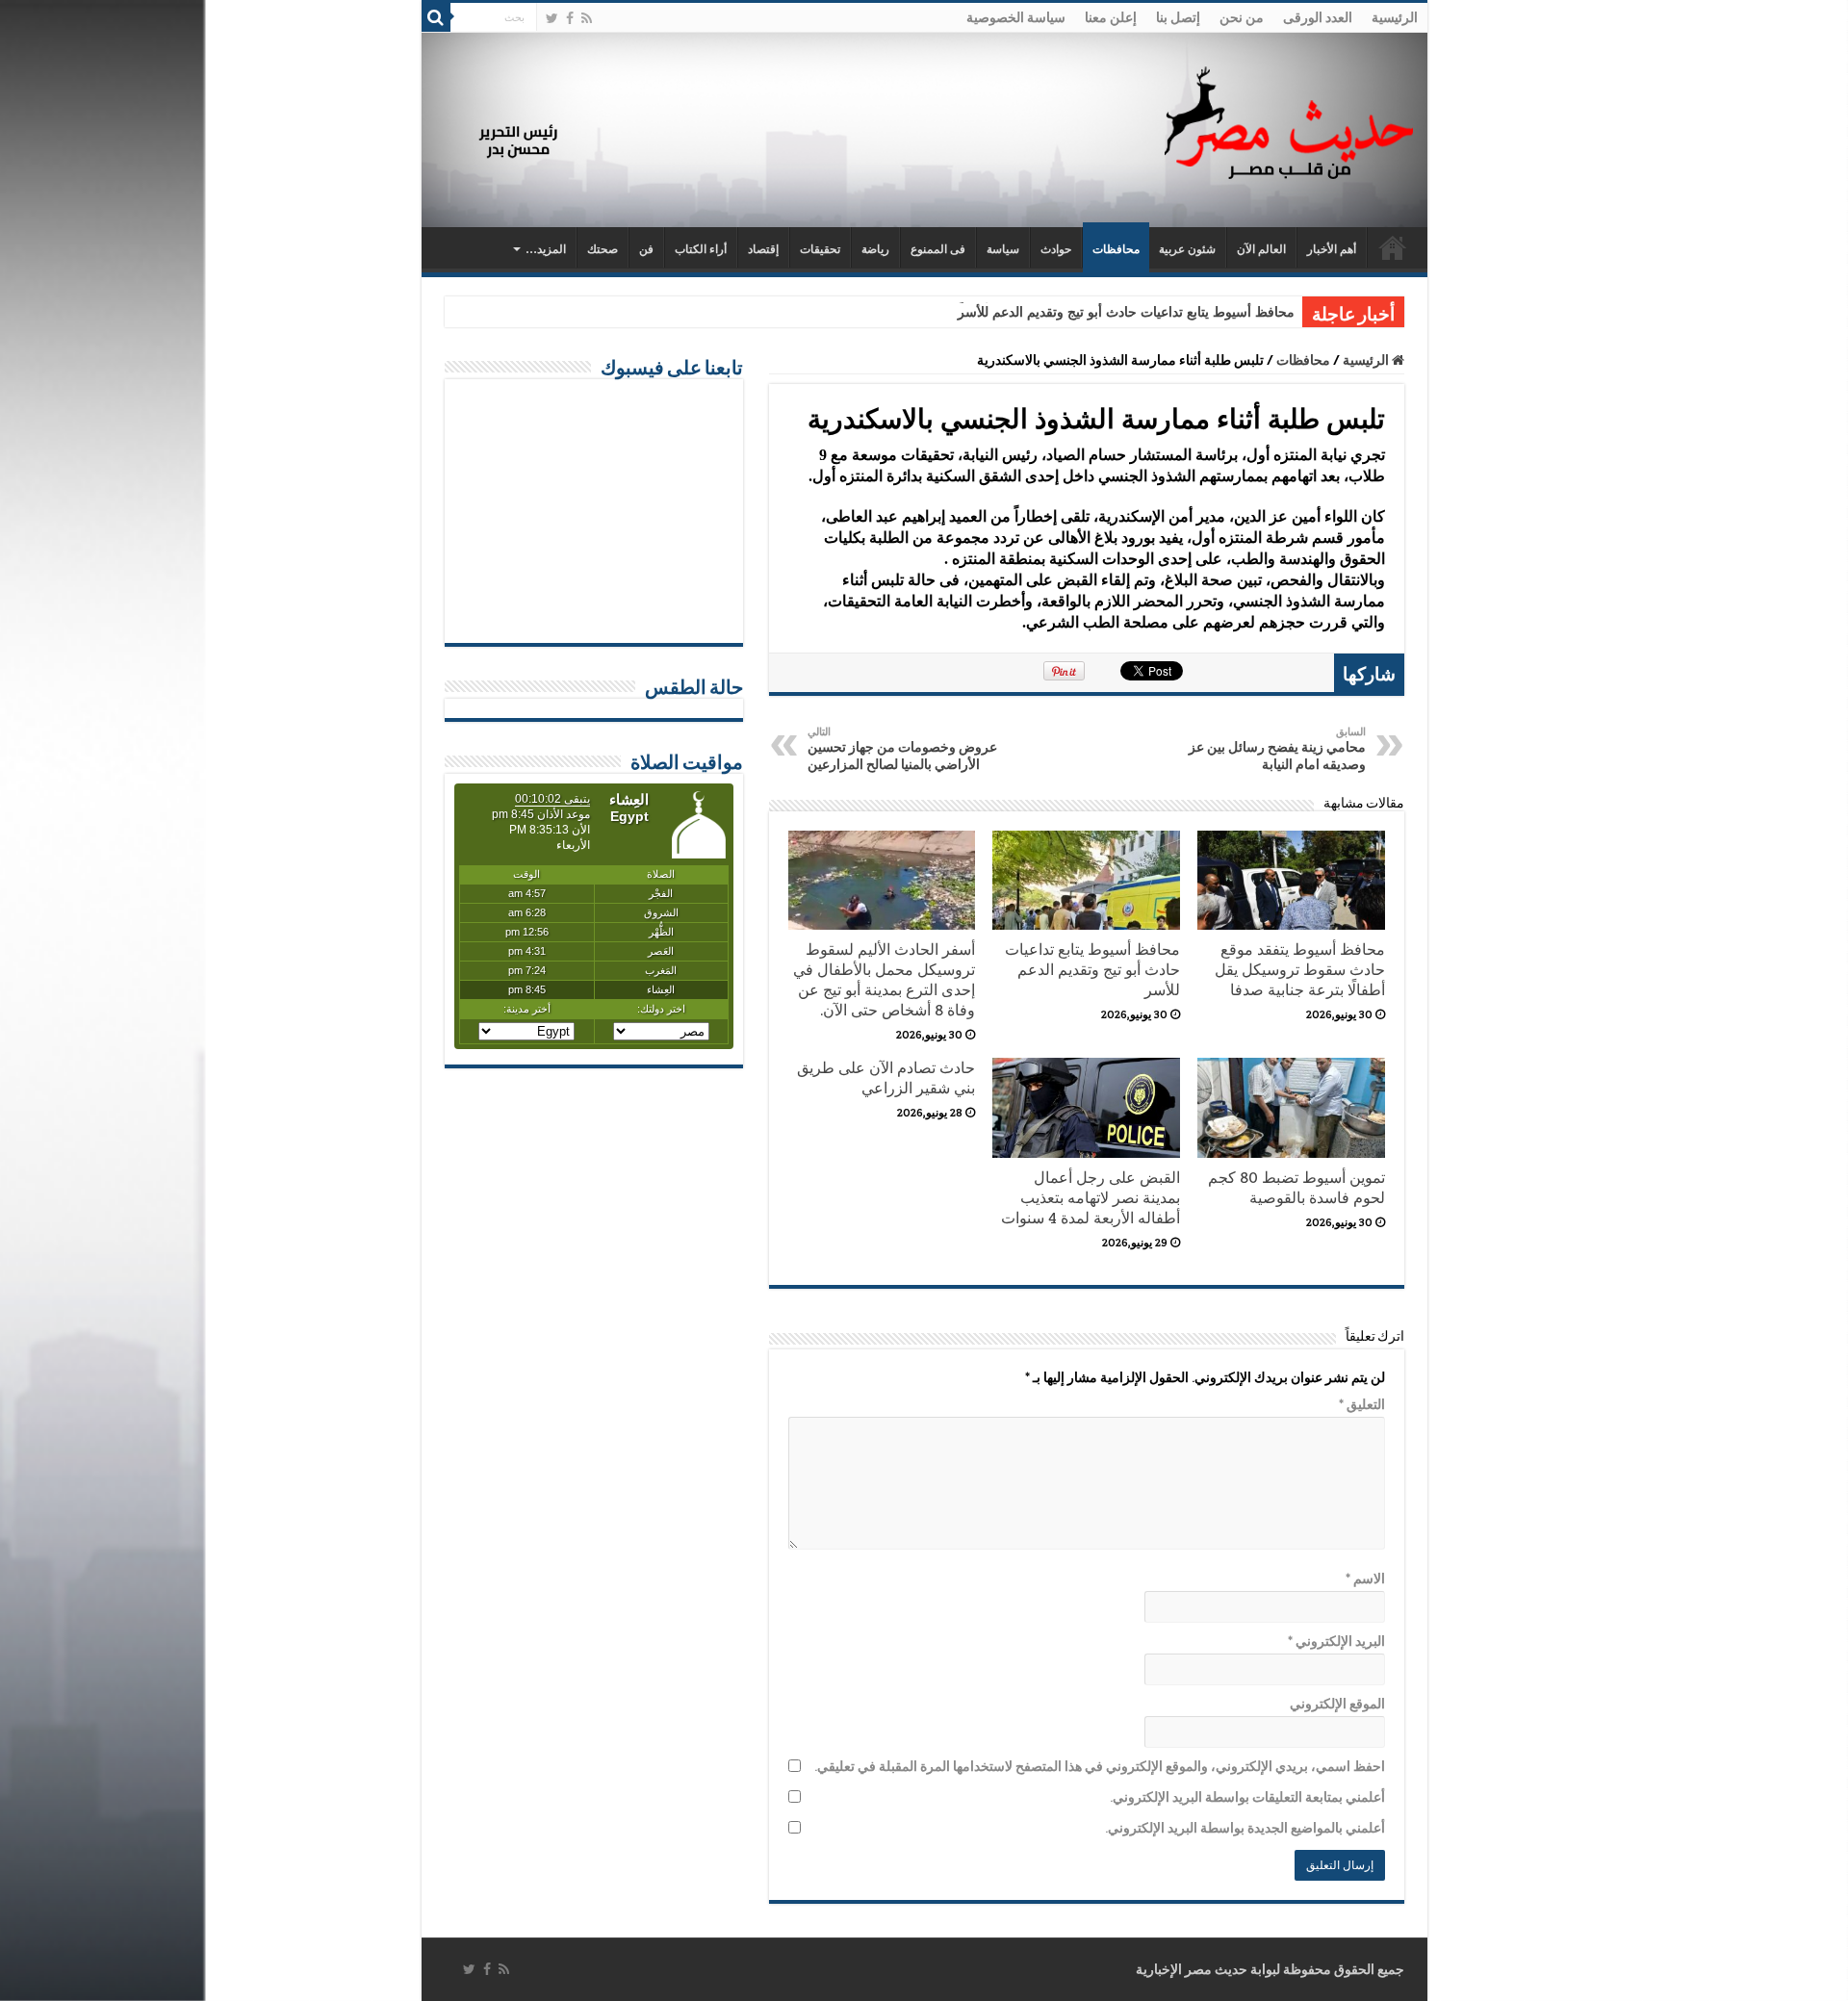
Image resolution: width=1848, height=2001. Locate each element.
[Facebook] (570, 18)
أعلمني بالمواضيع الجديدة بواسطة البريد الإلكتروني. (1245, 1828)
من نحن (1242, 17)
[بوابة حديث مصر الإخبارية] (1289, 120)
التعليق (1362, 1404)
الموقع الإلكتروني (1337, 1704)
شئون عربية (1187, 249)
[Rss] (587, 18)
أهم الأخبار (1332, 249)
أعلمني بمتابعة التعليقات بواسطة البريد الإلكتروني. (1247, 1797)
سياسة (1003, 249)
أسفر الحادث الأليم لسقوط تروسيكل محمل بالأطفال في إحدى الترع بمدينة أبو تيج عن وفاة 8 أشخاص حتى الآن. (884, 980)
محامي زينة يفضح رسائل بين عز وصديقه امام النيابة (1277, 749)
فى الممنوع (938, 249)
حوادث (1056, 249)
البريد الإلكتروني (1336, 1641)
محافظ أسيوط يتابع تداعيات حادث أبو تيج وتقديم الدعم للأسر (1126, 312)
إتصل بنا (1178, 17)
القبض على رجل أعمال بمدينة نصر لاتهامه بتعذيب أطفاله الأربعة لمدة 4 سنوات (1091, 1198)
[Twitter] (552, 18)
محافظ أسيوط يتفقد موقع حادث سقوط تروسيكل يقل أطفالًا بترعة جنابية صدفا (1300, 970)
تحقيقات (820, 249)
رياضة (875, 249)
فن (646, 249)
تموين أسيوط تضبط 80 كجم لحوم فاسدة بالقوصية (1296, 1188)
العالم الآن (1261, 249)
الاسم (1365, 1578)
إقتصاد (763, 249)
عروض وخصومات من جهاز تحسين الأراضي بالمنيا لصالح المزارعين (902, 749)
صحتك (603, 249)
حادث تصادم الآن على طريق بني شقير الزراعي (886, 1078)
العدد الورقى (1318, 17)
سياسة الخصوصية (1016, 17)
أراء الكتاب (701, 249)
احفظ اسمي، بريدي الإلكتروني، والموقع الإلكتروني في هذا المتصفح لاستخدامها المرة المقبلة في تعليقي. (1100, 1766)
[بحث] (436, 17)
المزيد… (546, 249)
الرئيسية (1395, 17)
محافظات (1116, 249)
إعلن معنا (1111, 17)
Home (1393, 247)
